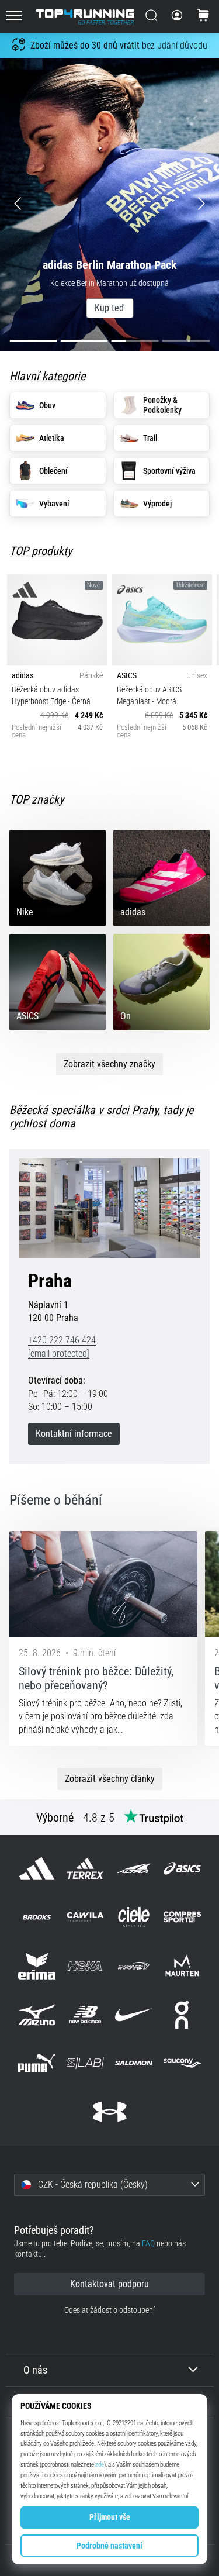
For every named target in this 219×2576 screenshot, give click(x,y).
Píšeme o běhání (56, 1500)
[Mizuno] (36, 2014)
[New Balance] (85, 2014)
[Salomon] (134, 2063)
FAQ (148, 2244)
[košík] (203, 16)
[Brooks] (36, 1917)
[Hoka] (85, 1966)
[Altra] (134, 1869)
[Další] (192, 205)
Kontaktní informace (74, 1434)
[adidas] (36, 1869)
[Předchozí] (27, 205)
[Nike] (134, 2014)
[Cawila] (85, 1917)
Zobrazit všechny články (110, 1779)
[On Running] (182, 2014)
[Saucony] (182, 2063)
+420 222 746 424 (62, 1340)
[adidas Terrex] (85, 1869)
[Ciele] (134, 1917)
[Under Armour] (109, 2112)
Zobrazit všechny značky (109, 1064)
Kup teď (109, 308)
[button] (109, 2185)
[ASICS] (182, 1869)
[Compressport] (182, 1917)
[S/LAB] (85, 2063)
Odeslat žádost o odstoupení (109, 2310)
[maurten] (182, 1966)
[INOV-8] (134, 1966)
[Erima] (36, 1966)
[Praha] (109, 1208)
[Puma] (36, 2063)
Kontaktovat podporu (109, 2284)
